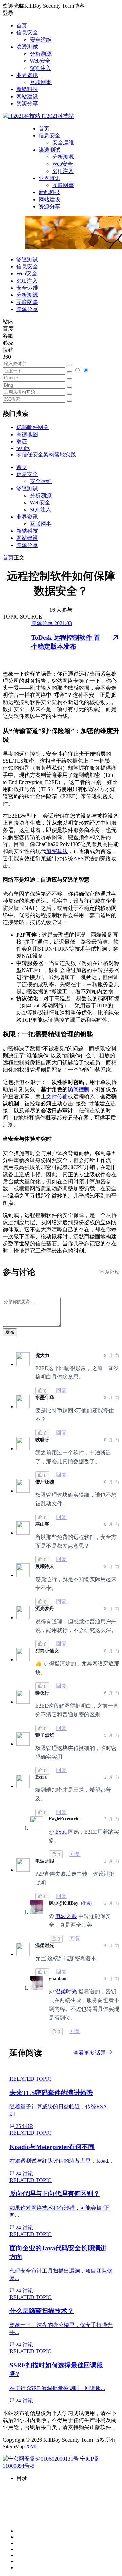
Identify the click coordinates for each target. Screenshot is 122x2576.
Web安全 (40, 61)
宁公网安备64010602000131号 (43, 2459)
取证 (22, 441)
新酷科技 (27, 89)
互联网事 (41, 82)
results (23, 448)
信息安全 (27, 33)
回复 (61, 1390)
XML (32, 2447)
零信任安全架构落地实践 (46, 455)
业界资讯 (27, 75)
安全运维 (41, 40)
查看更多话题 (90, 2053)
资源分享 (27, 103)
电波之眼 (66, 1916)
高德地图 (27, 434)
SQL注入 (40, 68)
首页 (22, 25)
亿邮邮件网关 (33, 427)
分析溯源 (41, 54)
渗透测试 (27, 47)
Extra (61, 1832)
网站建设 (27, 96)
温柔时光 (66, 1991)
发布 (10, 1332)
